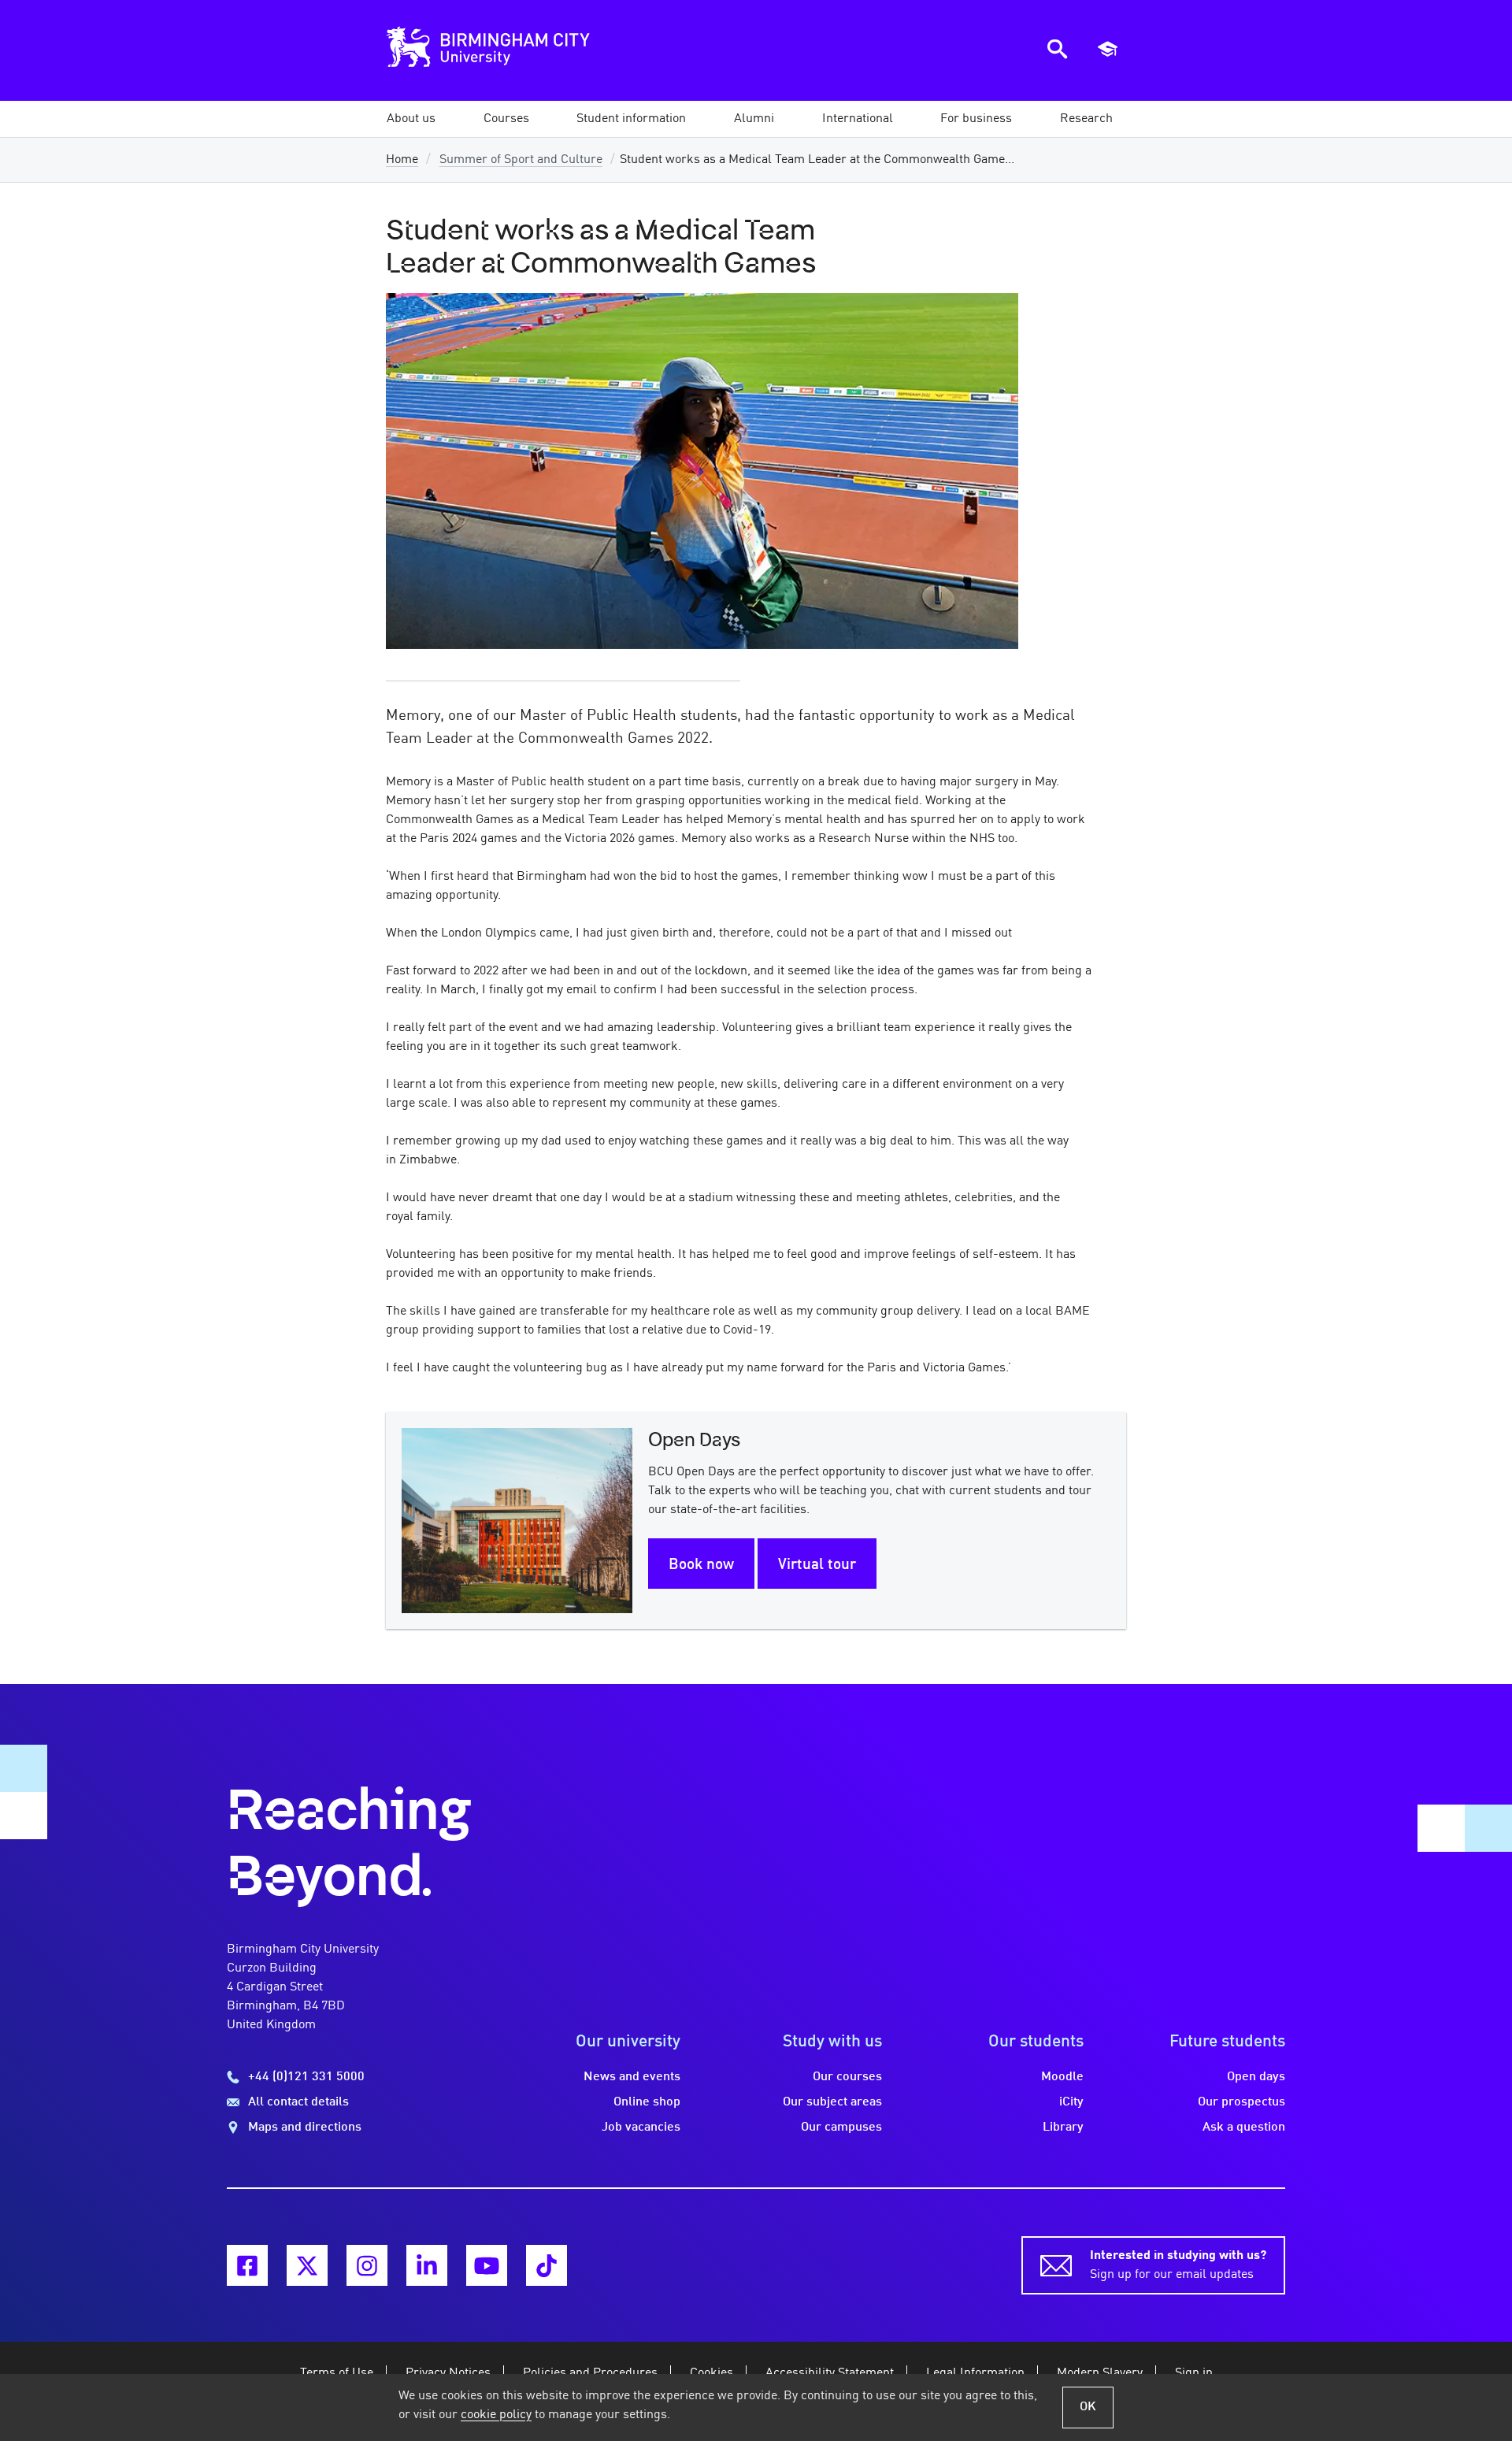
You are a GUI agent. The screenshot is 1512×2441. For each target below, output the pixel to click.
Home (402, 160)
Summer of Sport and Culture (521, 160)
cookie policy (496, 2415)
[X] (307, 2265)
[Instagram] (367, 2265)
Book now (701, 1565)
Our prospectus (1241, 2102)
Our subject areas (832, 2102)
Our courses (847, 2077)
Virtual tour (817, 1565)
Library (1063, 2128)
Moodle (1062, 2077)
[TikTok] (547, 2265)
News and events (632, 2077)
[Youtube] (487, 2265)
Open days (1256, 2077)
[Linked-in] (427, 2265)
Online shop (647, 2102)
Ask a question (1244, 2128)
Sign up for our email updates (1178, 2265)
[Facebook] (247, 2265)
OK (1088, 2407)
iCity (1071, 2102)
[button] (411, 119)
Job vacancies (641, 2128)
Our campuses (841, 2128)
